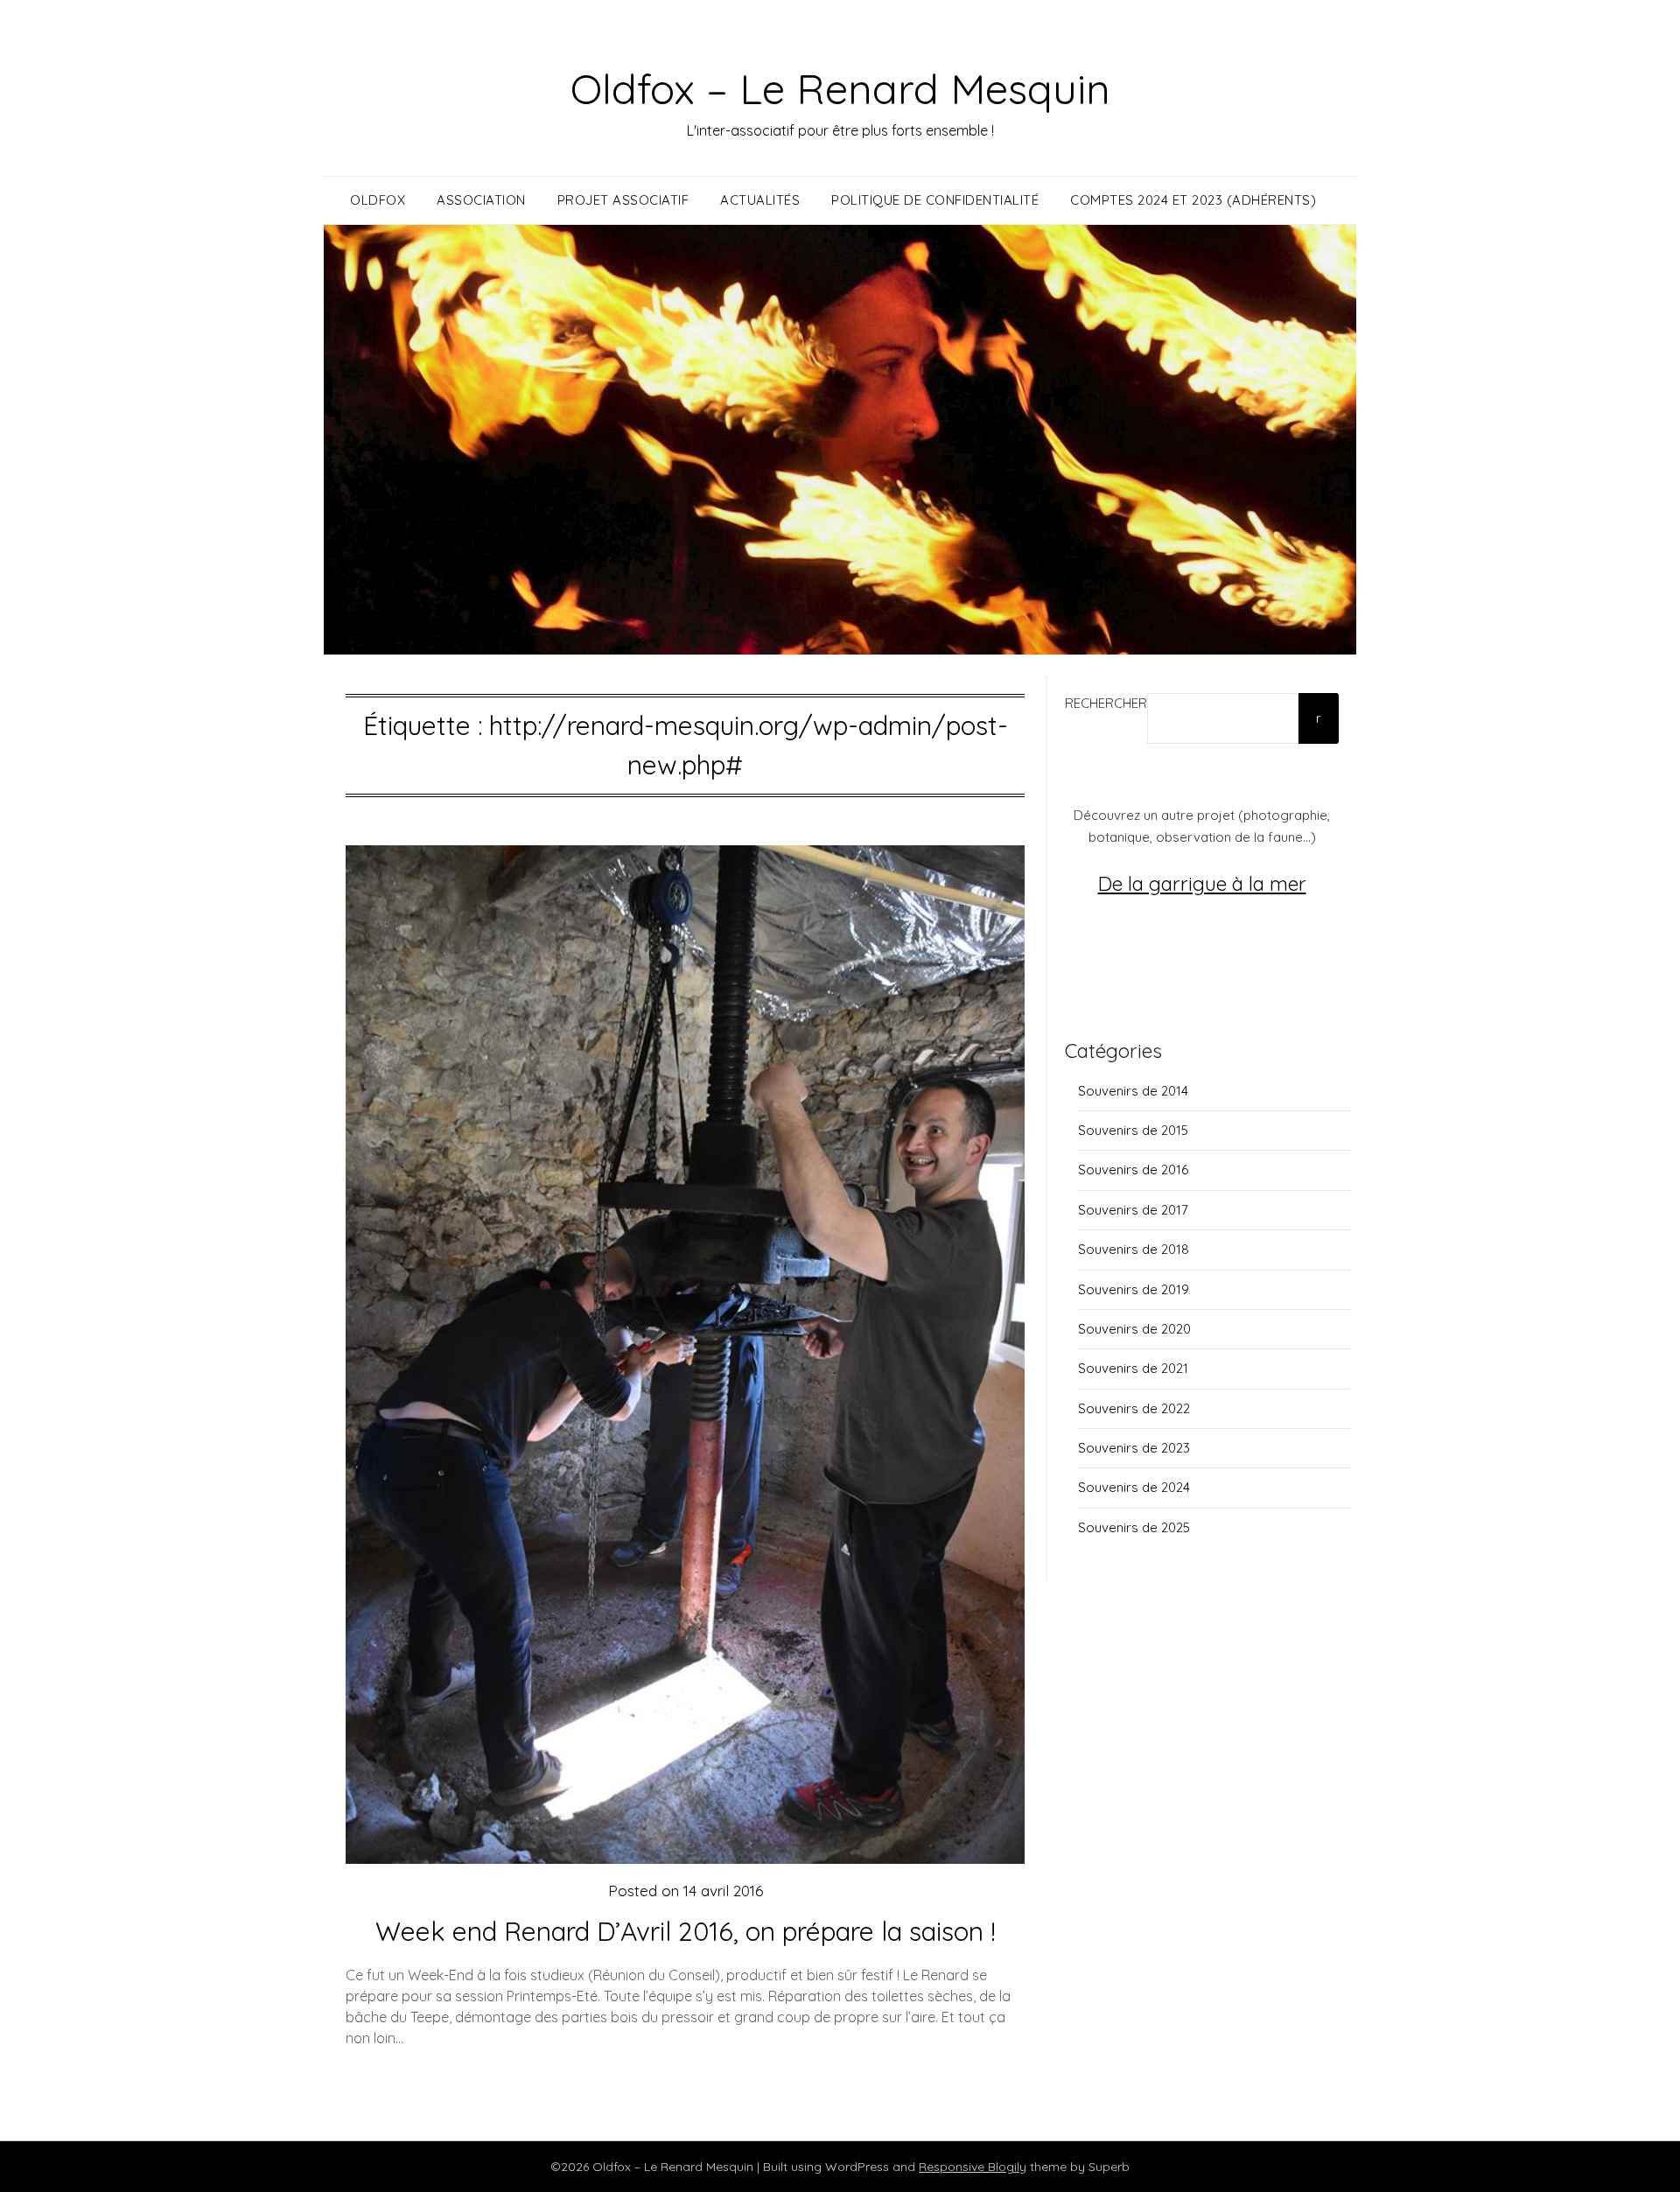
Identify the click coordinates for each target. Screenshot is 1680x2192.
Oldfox (378, 200)
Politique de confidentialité (935, 200)
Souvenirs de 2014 (1133, 1091)
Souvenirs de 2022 (1134, 1408)
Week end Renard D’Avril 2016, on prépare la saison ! (686, 1931)
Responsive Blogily (973, 2167)
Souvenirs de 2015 (1133, 1130)
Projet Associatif (623, 200)
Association (481, 200)
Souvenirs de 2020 (1134, 1329)
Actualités (760, 200)
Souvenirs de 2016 (1133, 1170)
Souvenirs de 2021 (1133, 1368)
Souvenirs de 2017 (1133, 1210)
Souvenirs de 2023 (1134, 1448)
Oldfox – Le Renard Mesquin (840, 88)
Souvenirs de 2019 (1134, 1289)
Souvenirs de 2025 (1134, 1527)
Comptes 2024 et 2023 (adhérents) (1193, 200)
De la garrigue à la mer (1202, 883)
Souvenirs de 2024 (1134, 1487)
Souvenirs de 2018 (1134, 1249)
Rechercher (1106, 703)
